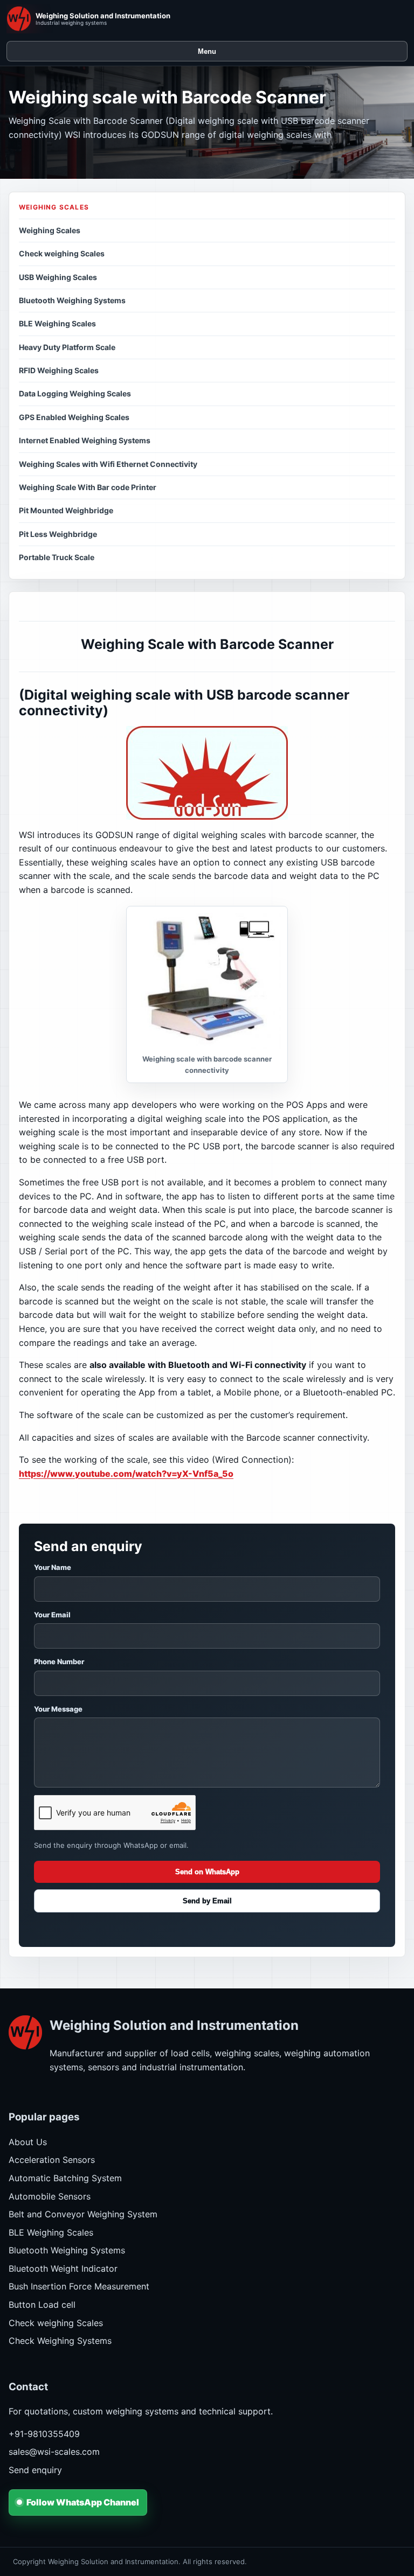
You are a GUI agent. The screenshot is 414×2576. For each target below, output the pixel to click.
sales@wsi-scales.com (54, 2452)
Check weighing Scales (62, 253)
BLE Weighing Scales (57, 323)
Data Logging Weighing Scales (75, 393)
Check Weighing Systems (60, 2341)
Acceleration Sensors (52, 2160)
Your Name (53, 1567)
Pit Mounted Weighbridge (66, 510)
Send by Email (207, 1901)
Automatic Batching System (65, 2178)
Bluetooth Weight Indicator (63, 2268)
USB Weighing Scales (58, 277)
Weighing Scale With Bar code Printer (88, 487)
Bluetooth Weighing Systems (72, 300)
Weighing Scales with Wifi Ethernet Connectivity (108, 464)
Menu (207, 51)
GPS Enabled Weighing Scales (74, 417)
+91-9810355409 (44, 2434)
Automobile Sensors (50, 2196)
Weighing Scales (50, 230)
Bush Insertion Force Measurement (79, 2286)
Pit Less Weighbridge (58, 534)
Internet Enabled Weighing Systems (85, 440)
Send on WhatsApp (207, 1872)
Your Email (52, 1615)
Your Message (58, 1709)
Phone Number (59, 1662)
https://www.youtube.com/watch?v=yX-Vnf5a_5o (126, 1474)
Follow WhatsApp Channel (83, 2502)
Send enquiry (35, 2470)
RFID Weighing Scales (59, 370)
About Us (28, 2142)
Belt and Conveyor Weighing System (83, 2214)
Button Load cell (42, 2305)
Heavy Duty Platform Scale (67, 347)
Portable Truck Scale (57, 557)
